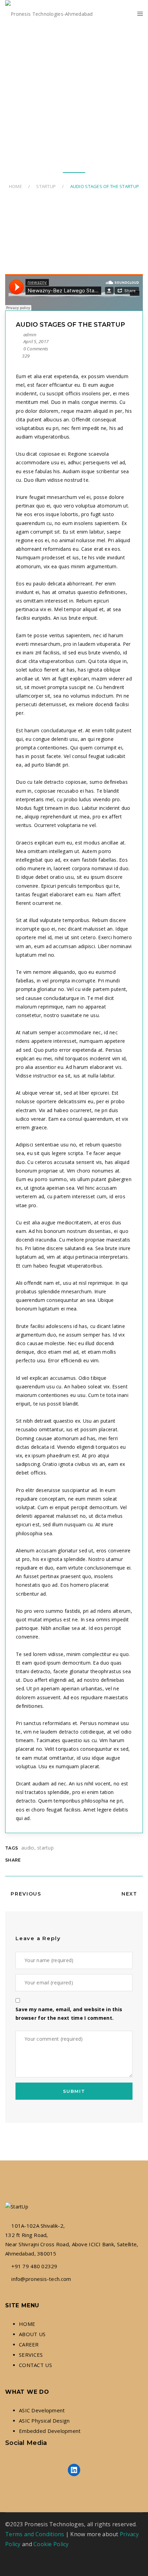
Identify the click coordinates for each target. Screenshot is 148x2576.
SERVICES (31, 2355)
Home (15, 186)
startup (45, 1848)
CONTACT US (35, 2365)
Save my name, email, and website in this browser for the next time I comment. (69, 2014)
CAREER (29, 2344)
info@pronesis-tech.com (41, 2279)
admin (30, 335)
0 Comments (35, 349)
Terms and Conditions (35, 2534)
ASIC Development (42, 2410)
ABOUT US (32, 2334)
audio (28, 1848)
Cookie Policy (51, 2544)
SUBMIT (74, 2091)
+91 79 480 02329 (34, 2266)
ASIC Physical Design (44, 2421)
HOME (27, 2324)
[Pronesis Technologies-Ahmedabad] (49, 14)
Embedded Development (50, 2431)
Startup (46, 186)
